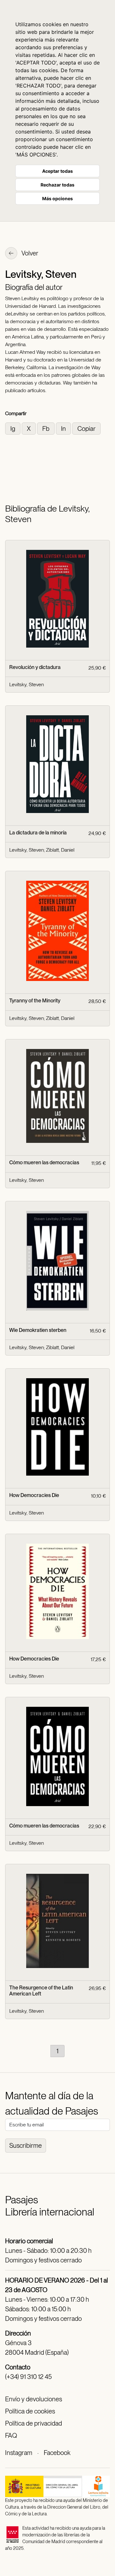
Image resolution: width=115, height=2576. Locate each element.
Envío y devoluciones (34, 2399)
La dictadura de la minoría (38, 833)
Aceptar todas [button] (57, 171)
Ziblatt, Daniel (60, 850)
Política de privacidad (34, 2423)
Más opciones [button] (57, 198)
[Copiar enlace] (86, 428)
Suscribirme (26, 2146)
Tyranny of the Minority (35, 1001)
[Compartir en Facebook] (46, 428)
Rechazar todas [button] (57, 185)
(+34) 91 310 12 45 (28, 2377)
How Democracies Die (34, 1495)
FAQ (11, 2435)
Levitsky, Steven (27, 684)
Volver (29, 253)
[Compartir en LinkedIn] (64, 428)
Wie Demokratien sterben (38, 1330)
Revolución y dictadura (35, 667)
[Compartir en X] (29, 428)
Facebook (57, 2453)
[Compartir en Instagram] (13, 428)
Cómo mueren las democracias (44, 1163)
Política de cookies (30, 2411)
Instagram (19, 2453)
